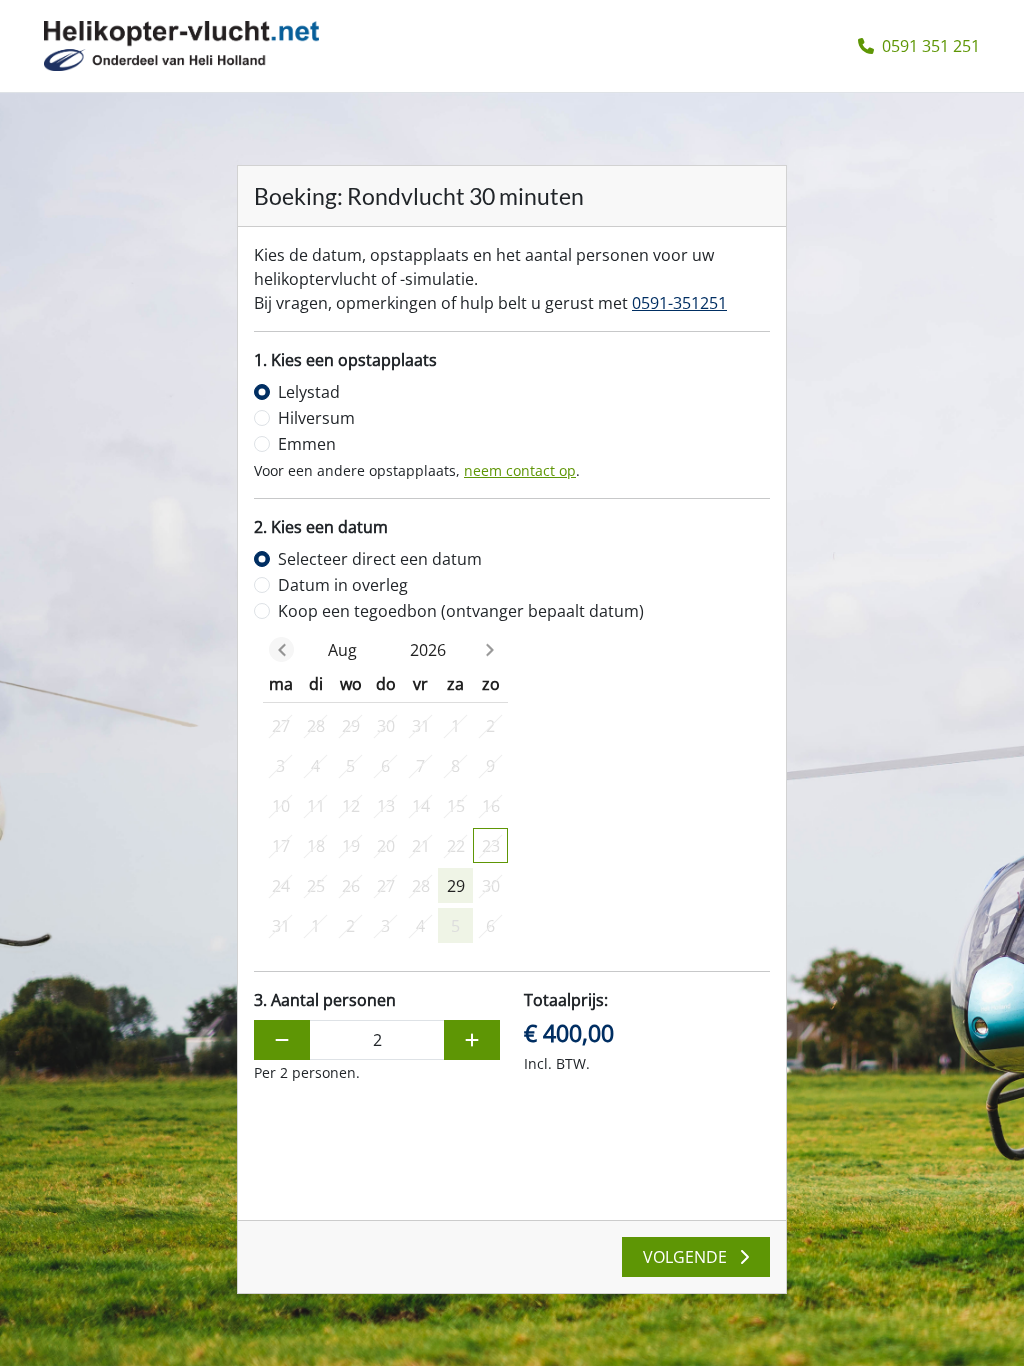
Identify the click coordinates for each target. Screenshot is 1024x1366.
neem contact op (520, 470)
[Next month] (489, 649)
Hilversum (316, 418)
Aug (342, 650)
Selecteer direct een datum (380, 559)
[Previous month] (281, 649)
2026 (428, 650)
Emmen (307, 444)
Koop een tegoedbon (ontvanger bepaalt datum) (461, 611)
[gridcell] (280, 725)
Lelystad (309, 392)
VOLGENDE (687, 1257)
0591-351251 (679, 303)
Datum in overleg (343, 585)
